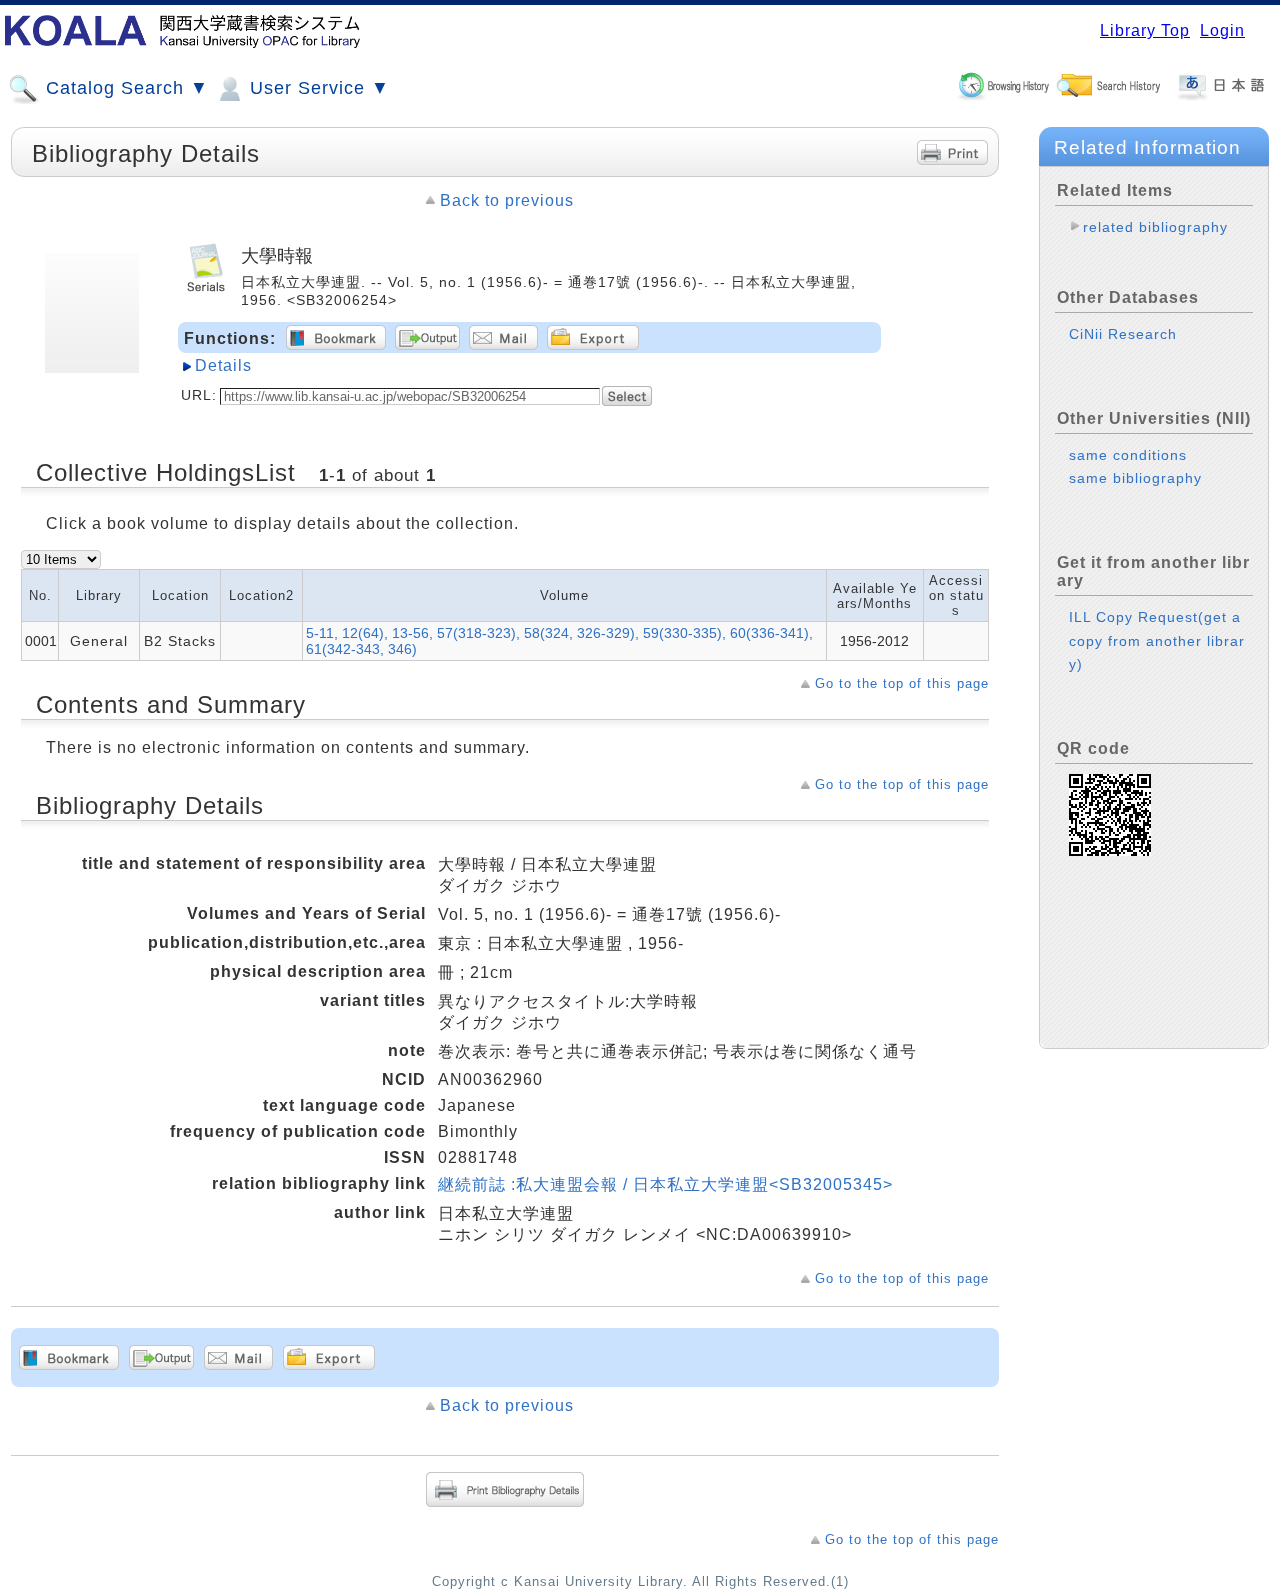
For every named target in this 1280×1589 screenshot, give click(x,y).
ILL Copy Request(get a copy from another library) (1157, 640)
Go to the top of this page (902, 683)
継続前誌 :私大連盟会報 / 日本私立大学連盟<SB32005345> (665, 1184)
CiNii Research (1123, 334)
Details (223, 365)
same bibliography (1135, 478)
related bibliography (1155, 227)
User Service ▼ (317, 88)
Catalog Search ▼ (124, 88)
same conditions (1128, 455)
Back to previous (507, 200)
